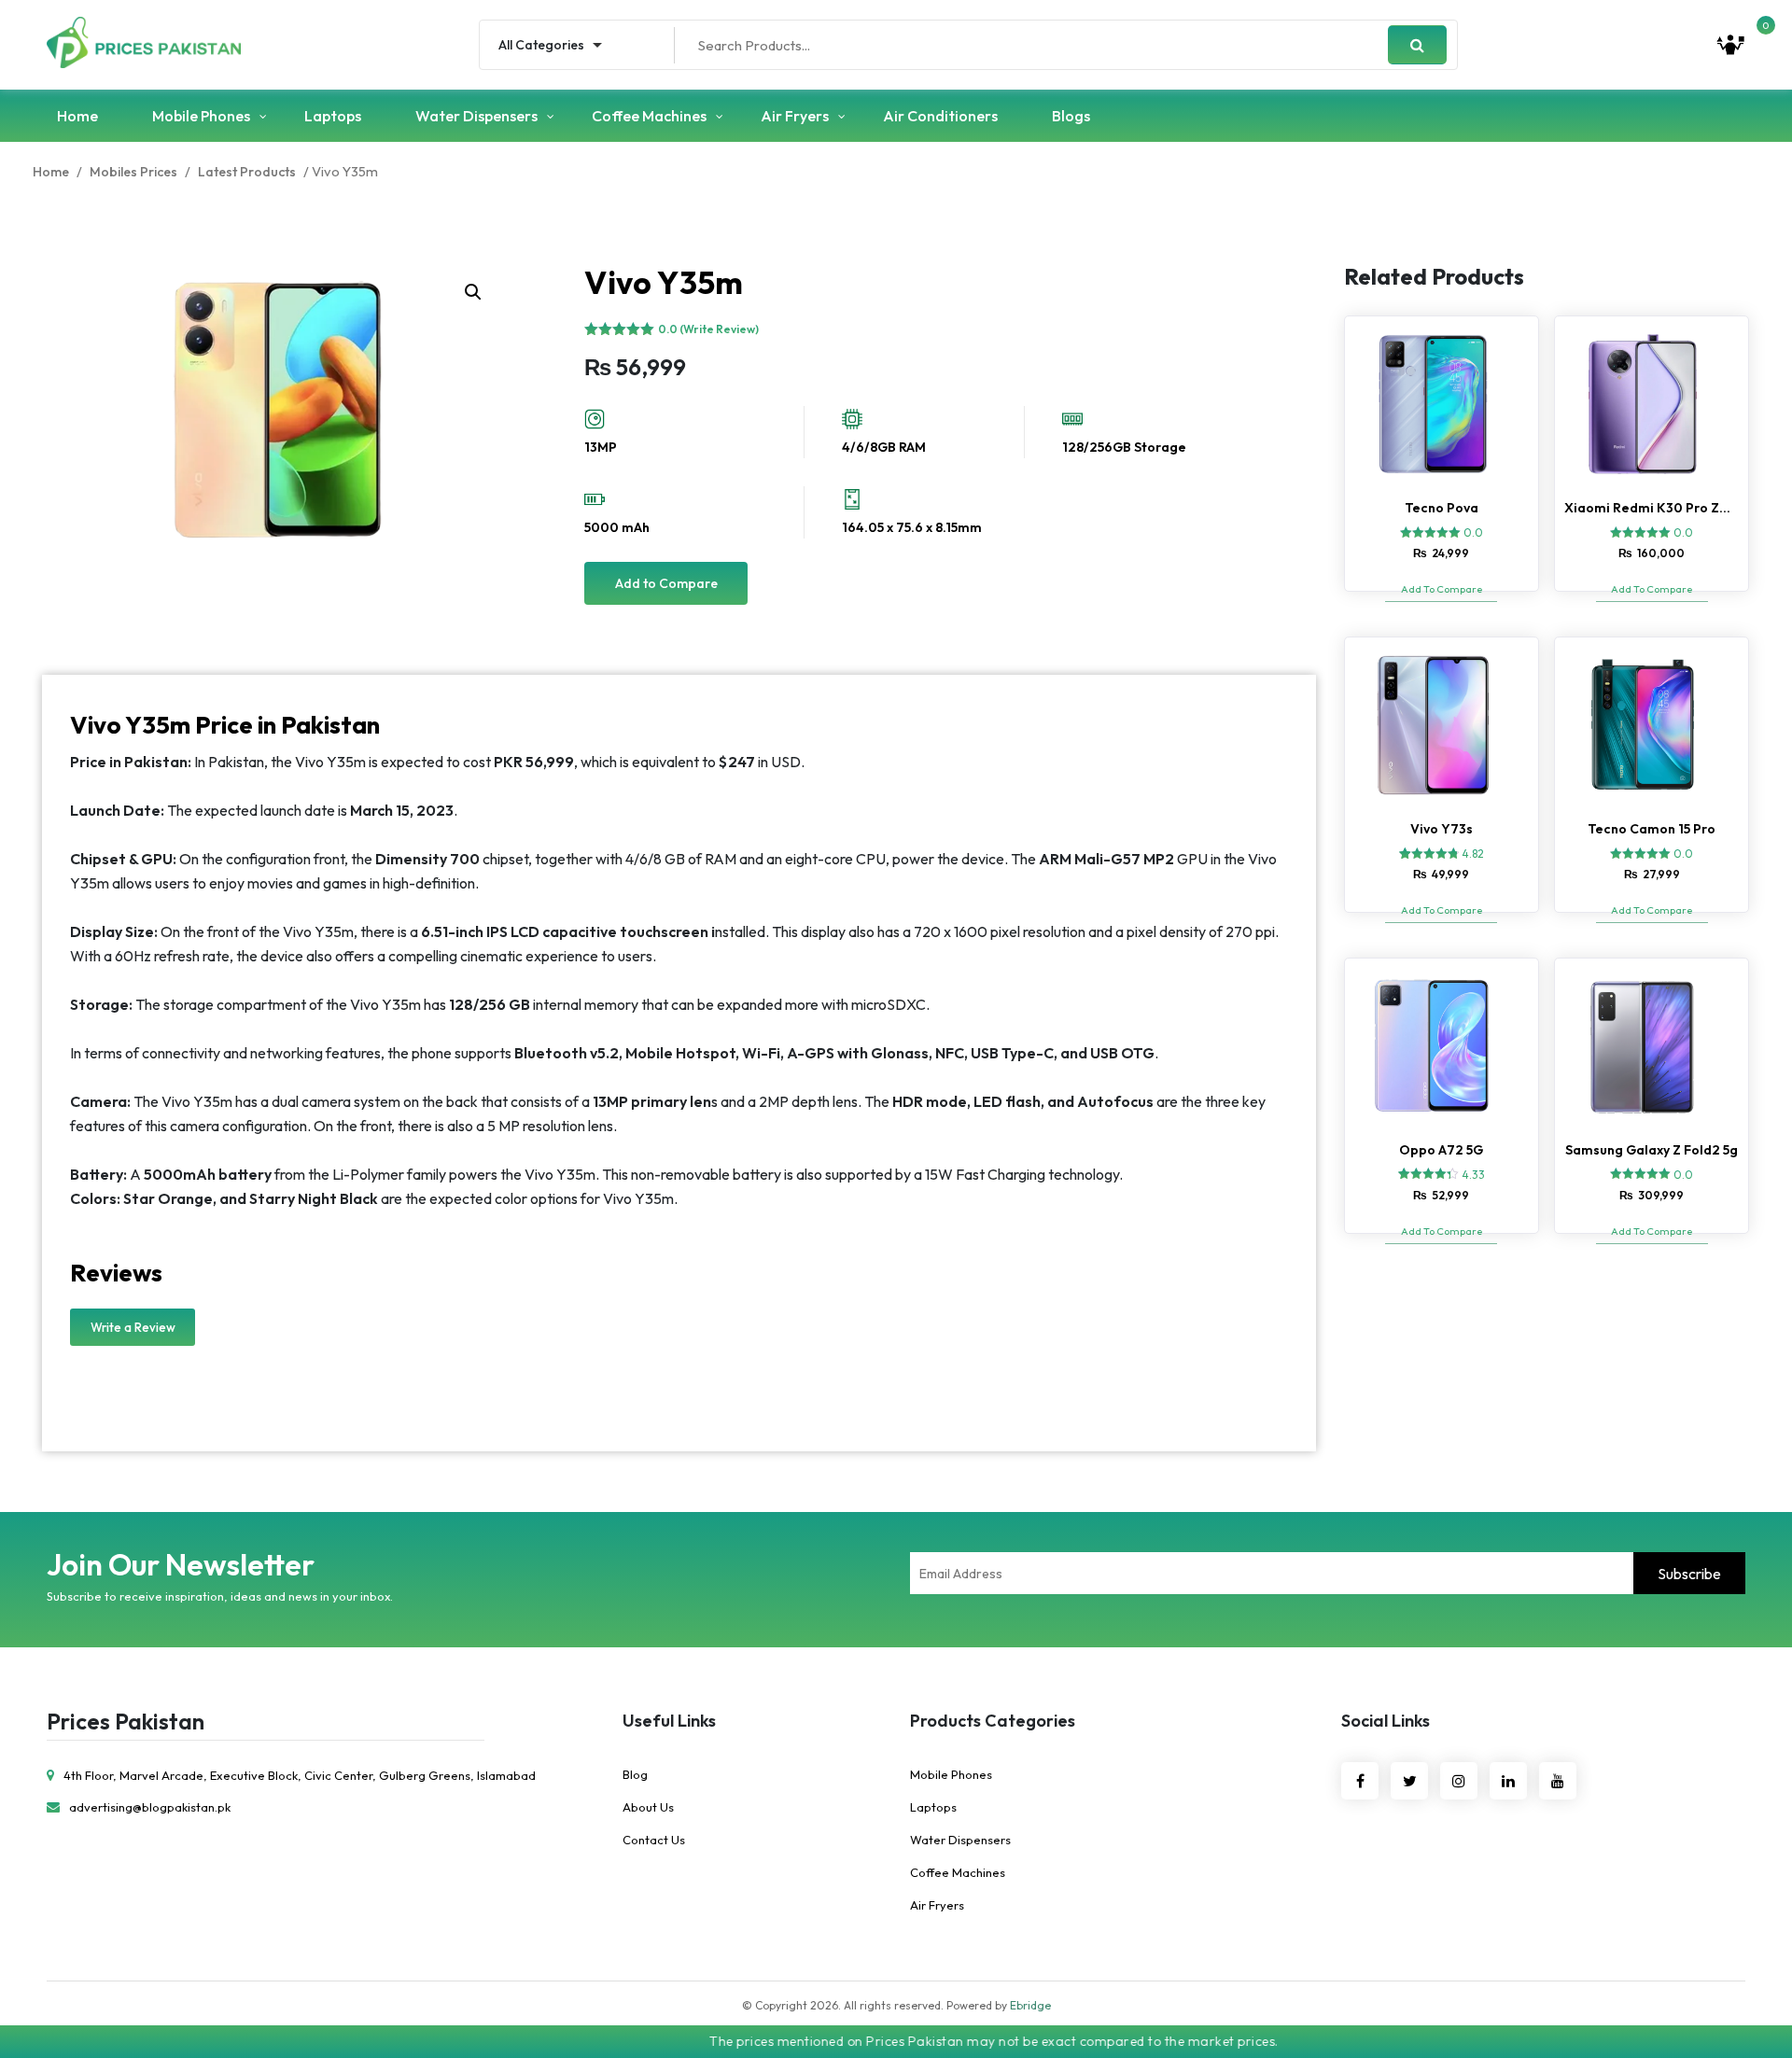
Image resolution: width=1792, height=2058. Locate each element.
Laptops (333, 116)
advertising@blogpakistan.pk (150, 1807)
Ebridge (1030, 2005)
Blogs (1071, 116)
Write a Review (133, 1327)
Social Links (1386, 1721)
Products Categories (993, 1721)
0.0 (1473, 532)
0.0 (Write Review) (708, 329)
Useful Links (669, 1721)
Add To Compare (1442, 589)
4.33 (1473, 1175)
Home (77, 116)
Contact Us (654, 1840)
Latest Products (247, 172)
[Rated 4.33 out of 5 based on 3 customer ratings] (1428, 1173)
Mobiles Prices (133, 172)
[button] (473, 292)
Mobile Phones (201, 116)
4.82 (1473, 854)
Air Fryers (795, 116)
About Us (648, 1807)
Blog (635, 1774)
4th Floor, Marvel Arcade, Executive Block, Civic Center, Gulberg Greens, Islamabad (300, 1775)
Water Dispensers (476, 116)
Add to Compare (666, 583)
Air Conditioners (940, 116)
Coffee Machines (649, 116)
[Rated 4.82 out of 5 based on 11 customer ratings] (1429, 853)
